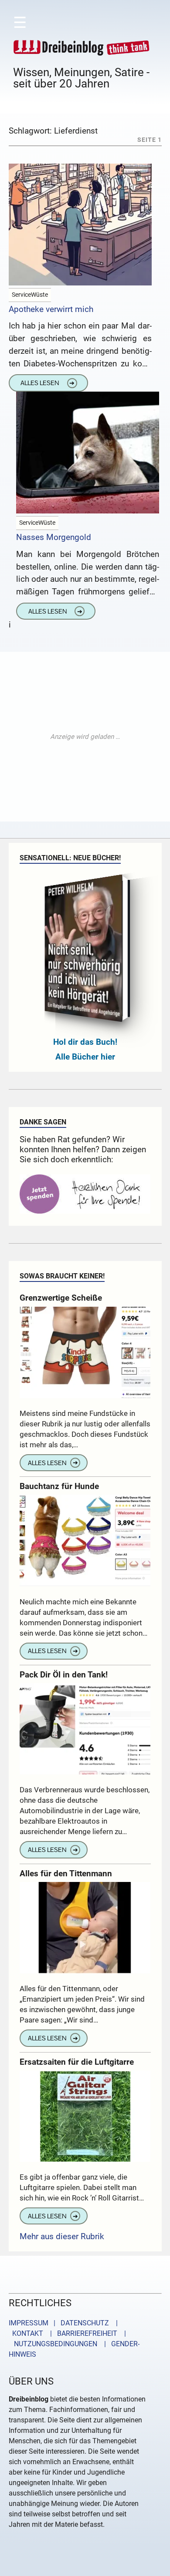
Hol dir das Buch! (85, 1042)
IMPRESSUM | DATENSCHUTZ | (65, 2323)
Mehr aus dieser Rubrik (62, 2236)
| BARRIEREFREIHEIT (81, 2333)
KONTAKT (26, 2333)
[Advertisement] (85, 737)
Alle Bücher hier (85, 1057)
